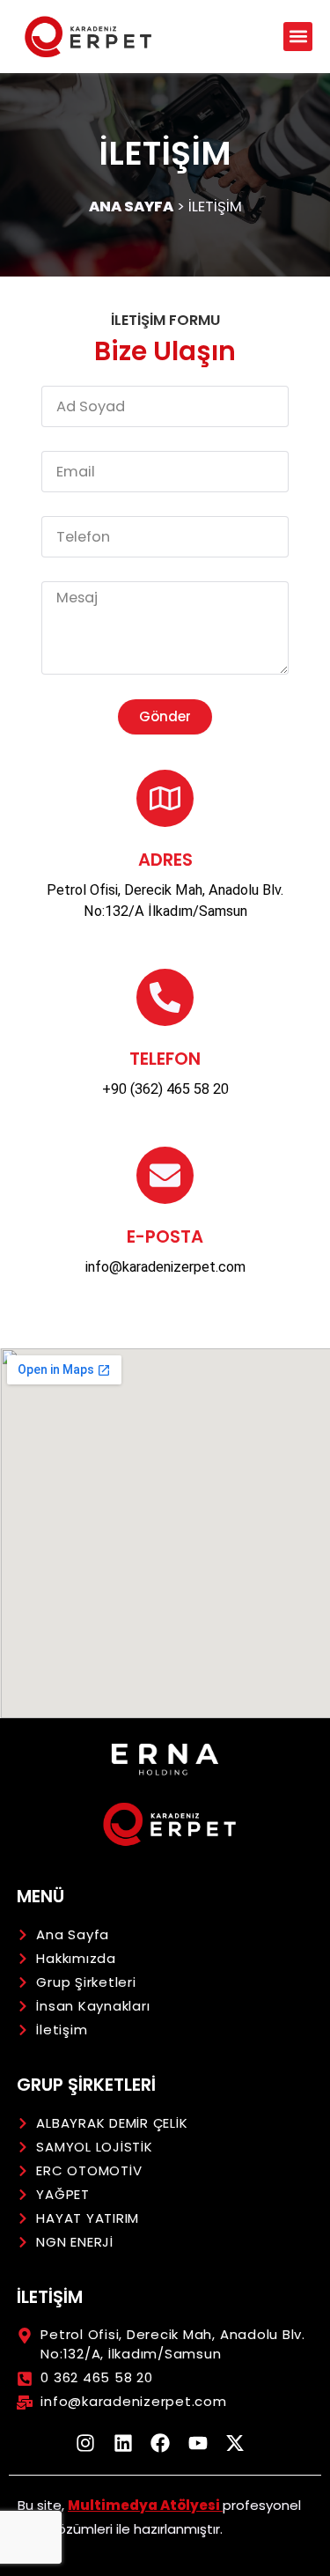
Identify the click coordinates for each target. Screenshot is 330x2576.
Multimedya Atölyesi (145, 2505)
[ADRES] (165, 798)
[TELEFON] (165, 997)
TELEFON (165, 1059)
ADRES (165, 860)
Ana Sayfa (131, 207)
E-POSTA (165, 1236)
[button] (298, 37)
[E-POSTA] (165, 1175)
